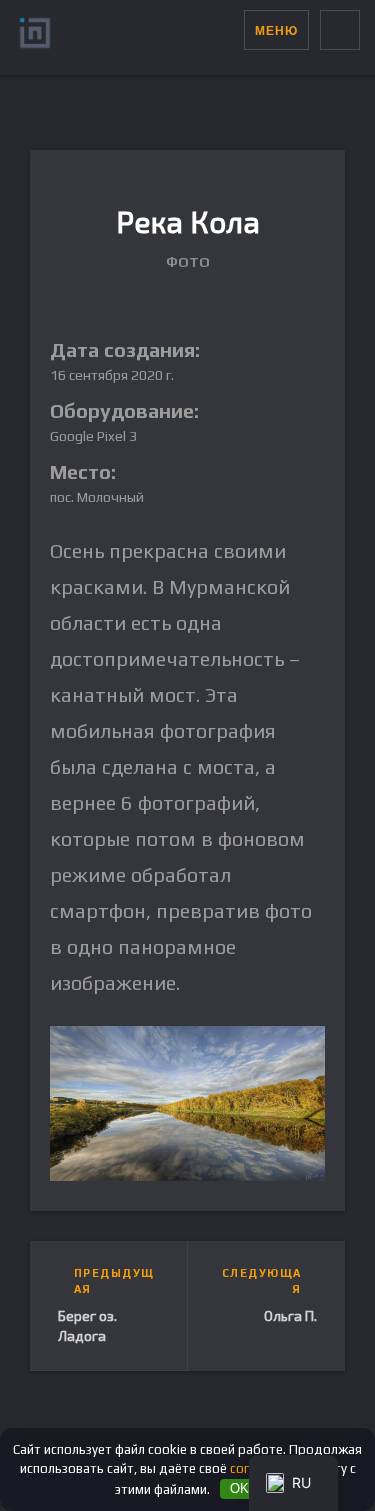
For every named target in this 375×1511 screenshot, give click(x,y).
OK (239, 1488)
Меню (276, 31)
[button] (228, 30)
